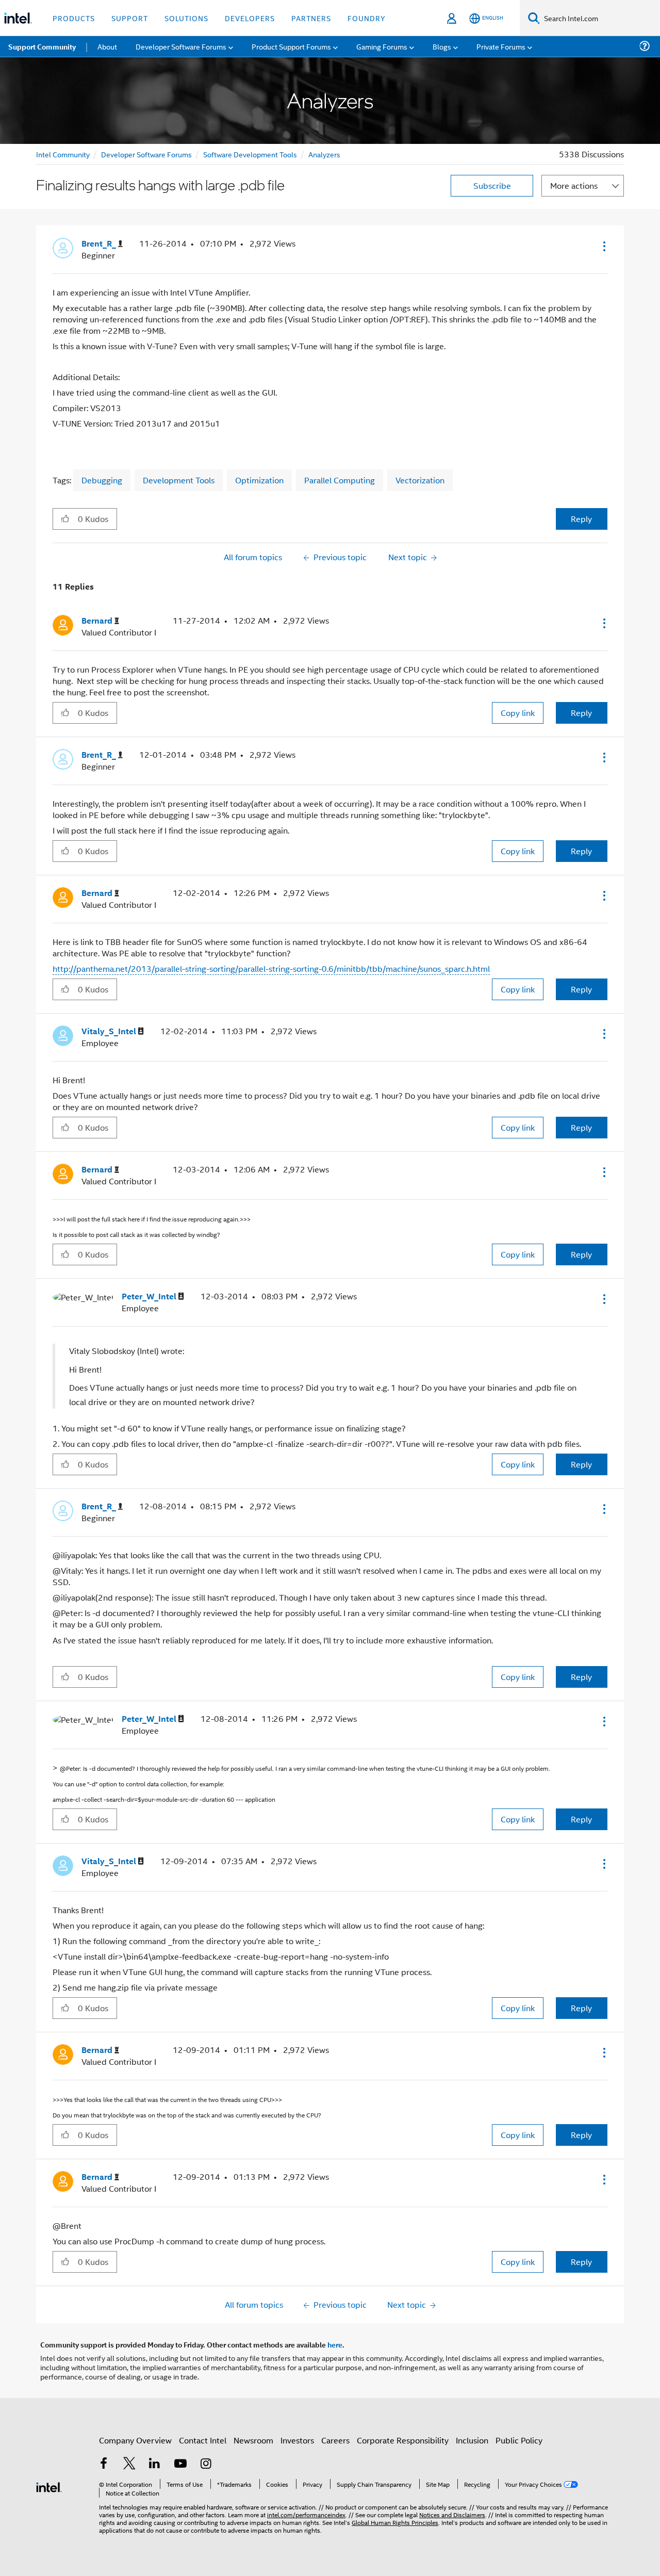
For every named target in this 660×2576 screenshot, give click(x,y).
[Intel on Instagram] (206, 2464)
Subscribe (492, 185)
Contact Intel (203, 2440)
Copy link (518, 713)
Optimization (259, 480)
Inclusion (472, 2440)
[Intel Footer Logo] (49, 2486)
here (335, 2344)
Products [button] (74, 18)
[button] (603, 246)
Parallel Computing (340, 480)
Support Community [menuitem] (42, 46)
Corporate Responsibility (403, 2440)
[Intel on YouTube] (180, 2464)
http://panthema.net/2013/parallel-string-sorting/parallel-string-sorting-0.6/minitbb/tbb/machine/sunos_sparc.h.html (271, 968)
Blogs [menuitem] (442, 46)
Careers (335, 2440)
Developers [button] (250, 18)
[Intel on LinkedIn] (155, 2464)
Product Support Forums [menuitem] (291, 46)
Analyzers (324, 154)
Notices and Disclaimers (452, 2514)
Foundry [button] (367, 18)
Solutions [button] (186, 18)
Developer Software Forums (146, 154)
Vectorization (420, 480)
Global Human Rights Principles (395, 2522)
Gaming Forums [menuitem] (382, 46)
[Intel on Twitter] (129, 2464)
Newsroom (253, 2440)
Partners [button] (311, 18)
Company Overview (135, 2440)
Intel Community (63, 154)
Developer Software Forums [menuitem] (181, 46)
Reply (581, 519)
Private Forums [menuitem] (501, 46)
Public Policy (519, 2440)
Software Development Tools (250, 154)
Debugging (102, 480)
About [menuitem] (107, 46)
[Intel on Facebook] (104, 2464)
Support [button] (130, 18)
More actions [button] (574, 185)
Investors (297, 2440)
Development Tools (179, 480)
